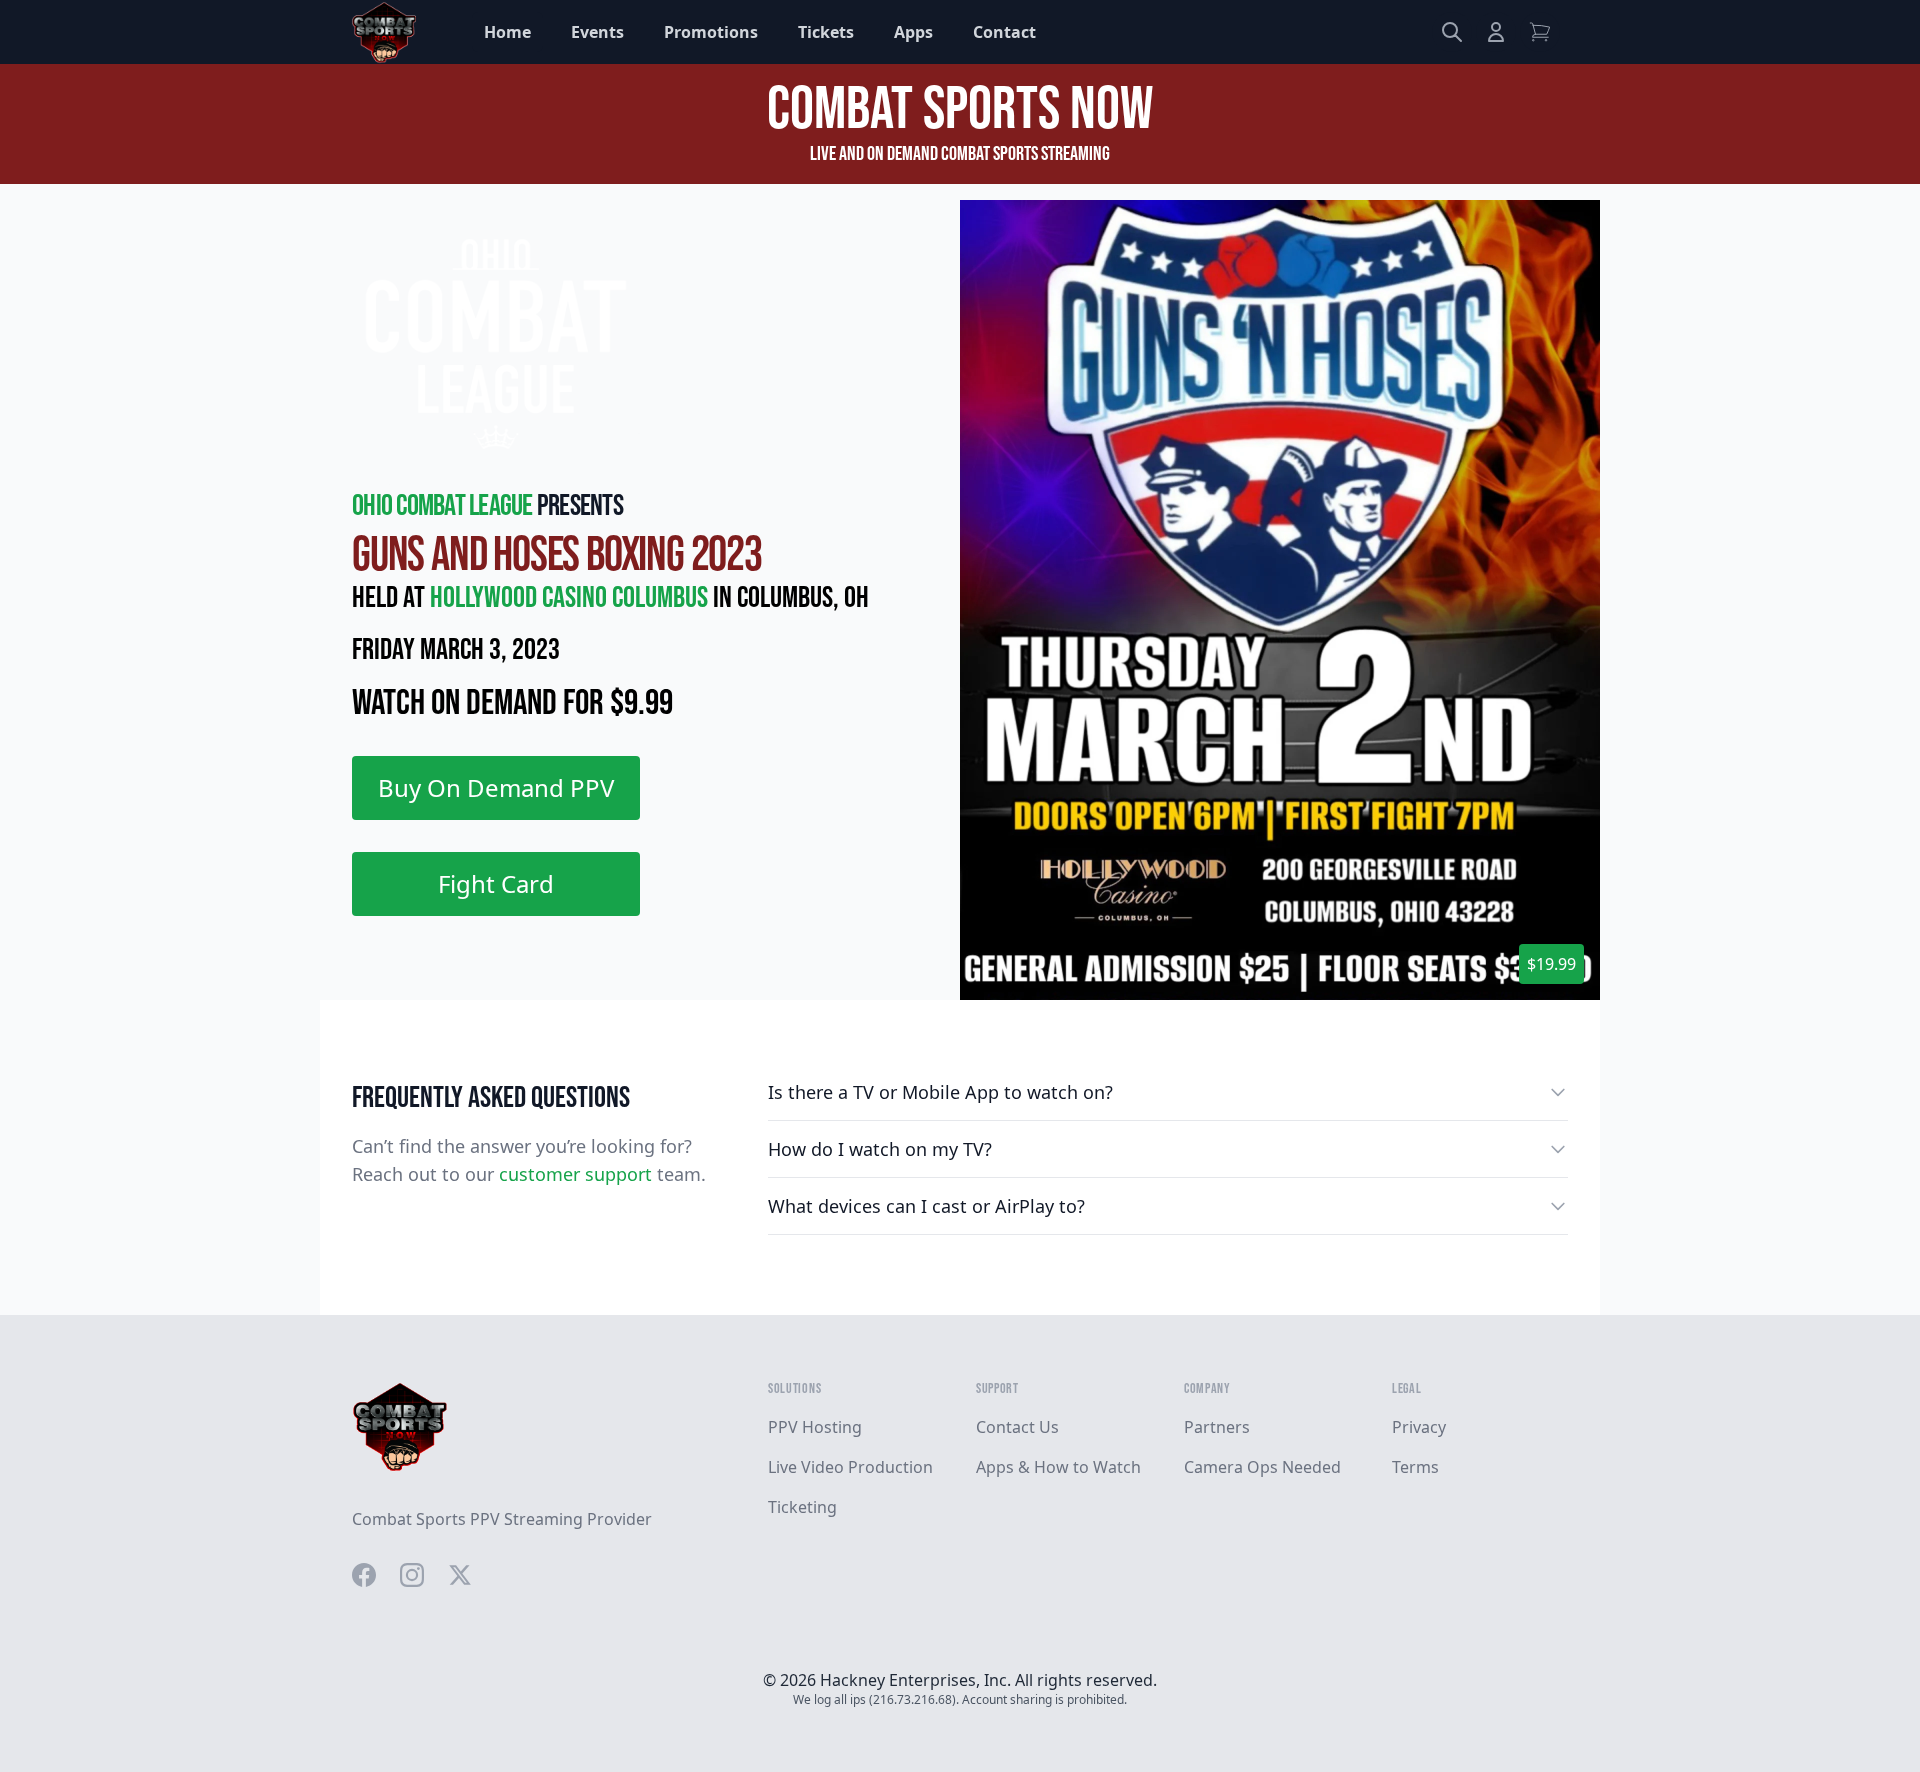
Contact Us (1017, 1427)
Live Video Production (850, 1467)
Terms (1415, 1467)
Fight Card (496, 883)
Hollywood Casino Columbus (571, 598)
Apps (913, 32)
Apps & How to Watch (1058, 1467)
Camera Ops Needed (1262, 1467)
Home (507, 32)
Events (597, 32)
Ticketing (802, 1507)
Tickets (826, 32)
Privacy (1419, 1427)
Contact (1004, 32)
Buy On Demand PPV (496, 787)
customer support (575, 1174)
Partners (1217, 1427)
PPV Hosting (815, 1427)
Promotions (711, 32)
